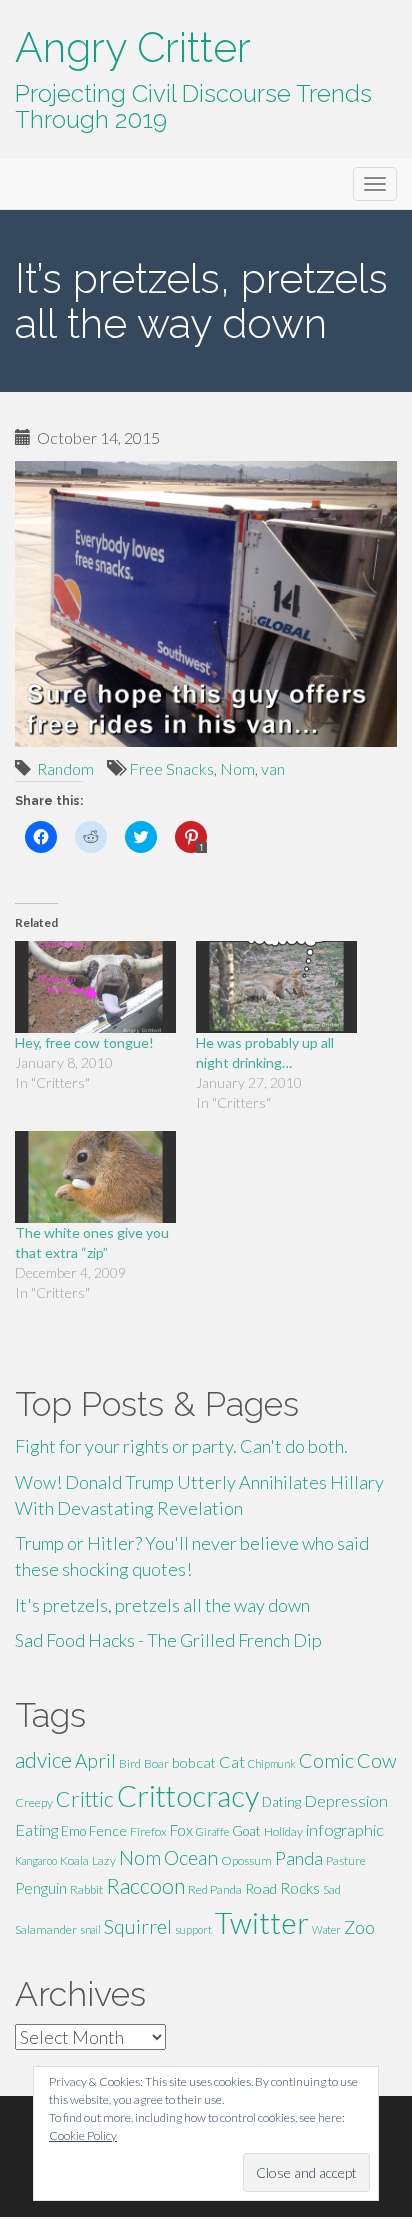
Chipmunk (272, 1763)
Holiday (283, 1831)
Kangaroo (36, 1860)
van (273, 768)
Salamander (46, 1929)
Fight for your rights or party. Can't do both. (181, 1446)
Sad (332, 1889)
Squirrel (138, 1926)
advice (43, 1760)
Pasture (346, 1860)
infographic (345, 1829)
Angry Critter (133, 47)
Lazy (104, 1860)
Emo (73, 1831)
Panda (299, 1858)
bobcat (194, 1762)
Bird (130, 1763)
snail (90, 1929)
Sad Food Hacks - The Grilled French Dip (168, 1640)
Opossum (246, 1860)
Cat (232, 1761)
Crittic (85, 1799)
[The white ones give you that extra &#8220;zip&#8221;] (95, 1177)
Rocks (300, 1888)
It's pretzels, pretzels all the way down (162, 1605)
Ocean (191, 1857)
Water (326, 1929)
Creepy (34, 1802)
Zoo (359, 1927)
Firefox (148, 1831)
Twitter (262, 1922)
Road (261, 1888)
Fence (108, 1830)
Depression (346, 1800)
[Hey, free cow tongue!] (95, 987)
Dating (281, 1802)
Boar (156, 1763)
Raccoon (145, 1886)
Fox (181, 1830)
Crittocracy (188, 1795)
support (193, 1929)
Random (65, 768)
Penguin (41, 1888)
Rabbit (86, 1889)
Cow (377, 1760)
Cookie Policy (83, 2135)
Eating (36, 1829)
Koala (74, 1860)
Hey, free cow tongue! (84, 1042)
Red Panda (215, 1889)
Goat (246, 1831)
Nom (237, 768)
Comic (326, 1760)
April (95, 1760)
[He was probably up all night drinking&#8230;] (276, 987)
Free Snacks (171, 768)
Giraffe (212, 1831)
